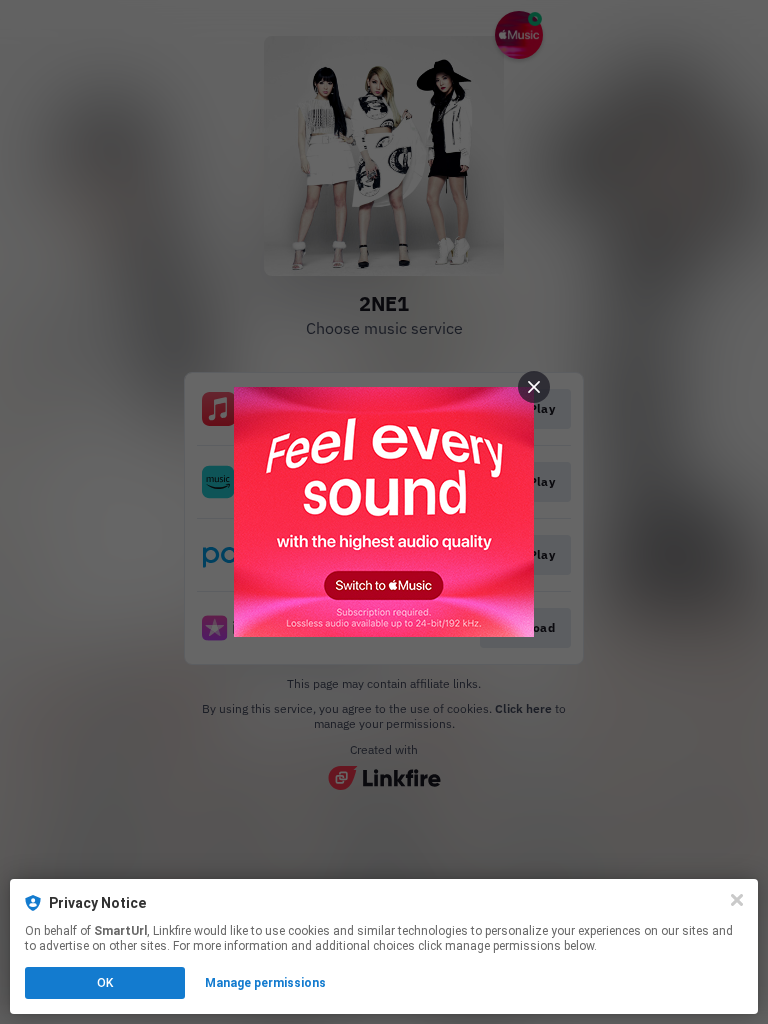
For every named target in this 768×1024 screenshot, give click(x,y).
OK (105, 983)
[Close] (737, 900)
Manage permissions (265, 983)
